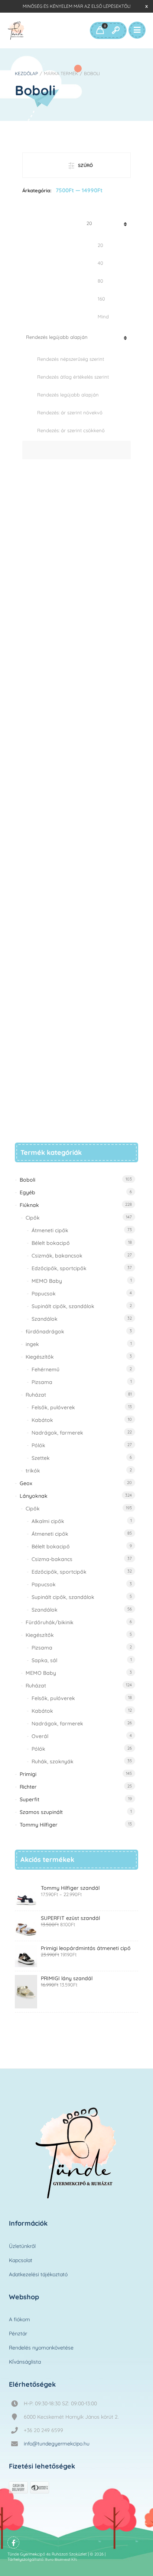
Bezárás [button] (147, 6)
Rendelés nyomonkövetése (41, 2348)
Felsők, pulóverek (53, 1407)
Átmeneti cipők (50, 1230)
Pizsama (42, 1382)
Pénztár (18, 2334)
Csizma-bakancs (52, 1559)
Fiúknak (29, 1205)
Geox (26, 1483)
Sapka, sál (44, 1660)
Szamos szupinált (41, 1812)
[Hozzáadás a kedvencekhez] (104, 1096)
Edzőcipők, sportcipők (59, 1268)
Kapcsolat (21, 2260)
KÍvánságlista (25, 2362)
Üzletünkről (22, 2246)
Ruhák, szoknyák (53, 1761)
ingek (32, 1344)
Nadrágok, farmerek (57, 1433)
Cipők (33, 1218)
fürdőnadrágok (45, 1332)
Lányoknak (34, 1496)
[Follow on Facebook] (13, 2543)
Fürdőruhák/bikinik (50, 1622)
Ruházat (36, 1395)
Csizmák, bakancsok (57, 1256)
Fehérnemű (45, 1369)
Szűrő (85, 165)
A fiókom (19, 2319)
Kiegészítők (40, 1357)
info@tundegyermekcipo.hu (57, 2444)
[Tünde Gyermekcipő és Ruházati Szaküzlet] (16, 30)
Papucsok (44, 1294)
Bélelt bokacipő (51, 1243)
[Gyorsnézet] (77, 1091)
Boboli (27, 1180)
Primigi (28, 1774)
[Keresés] (115, 30)
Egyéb (27, 1192)
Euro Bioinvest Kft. (61, 2559)
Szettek (41, 1458)
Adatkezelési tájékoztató (38, 2274)
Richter (28, 1787)
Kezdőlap (26, 73)
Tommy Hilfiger (39, 1825)
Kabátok (42, 1420)
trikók (33, 1471)
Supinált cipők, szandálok (63, 1306)
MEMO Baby (47, 1281)
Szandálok (45, 1319)
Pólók (38, 1445)
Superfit (30, 1799)
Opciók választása (51, 1091)
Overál (40, 1736)
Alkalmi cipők (48, 1521)
